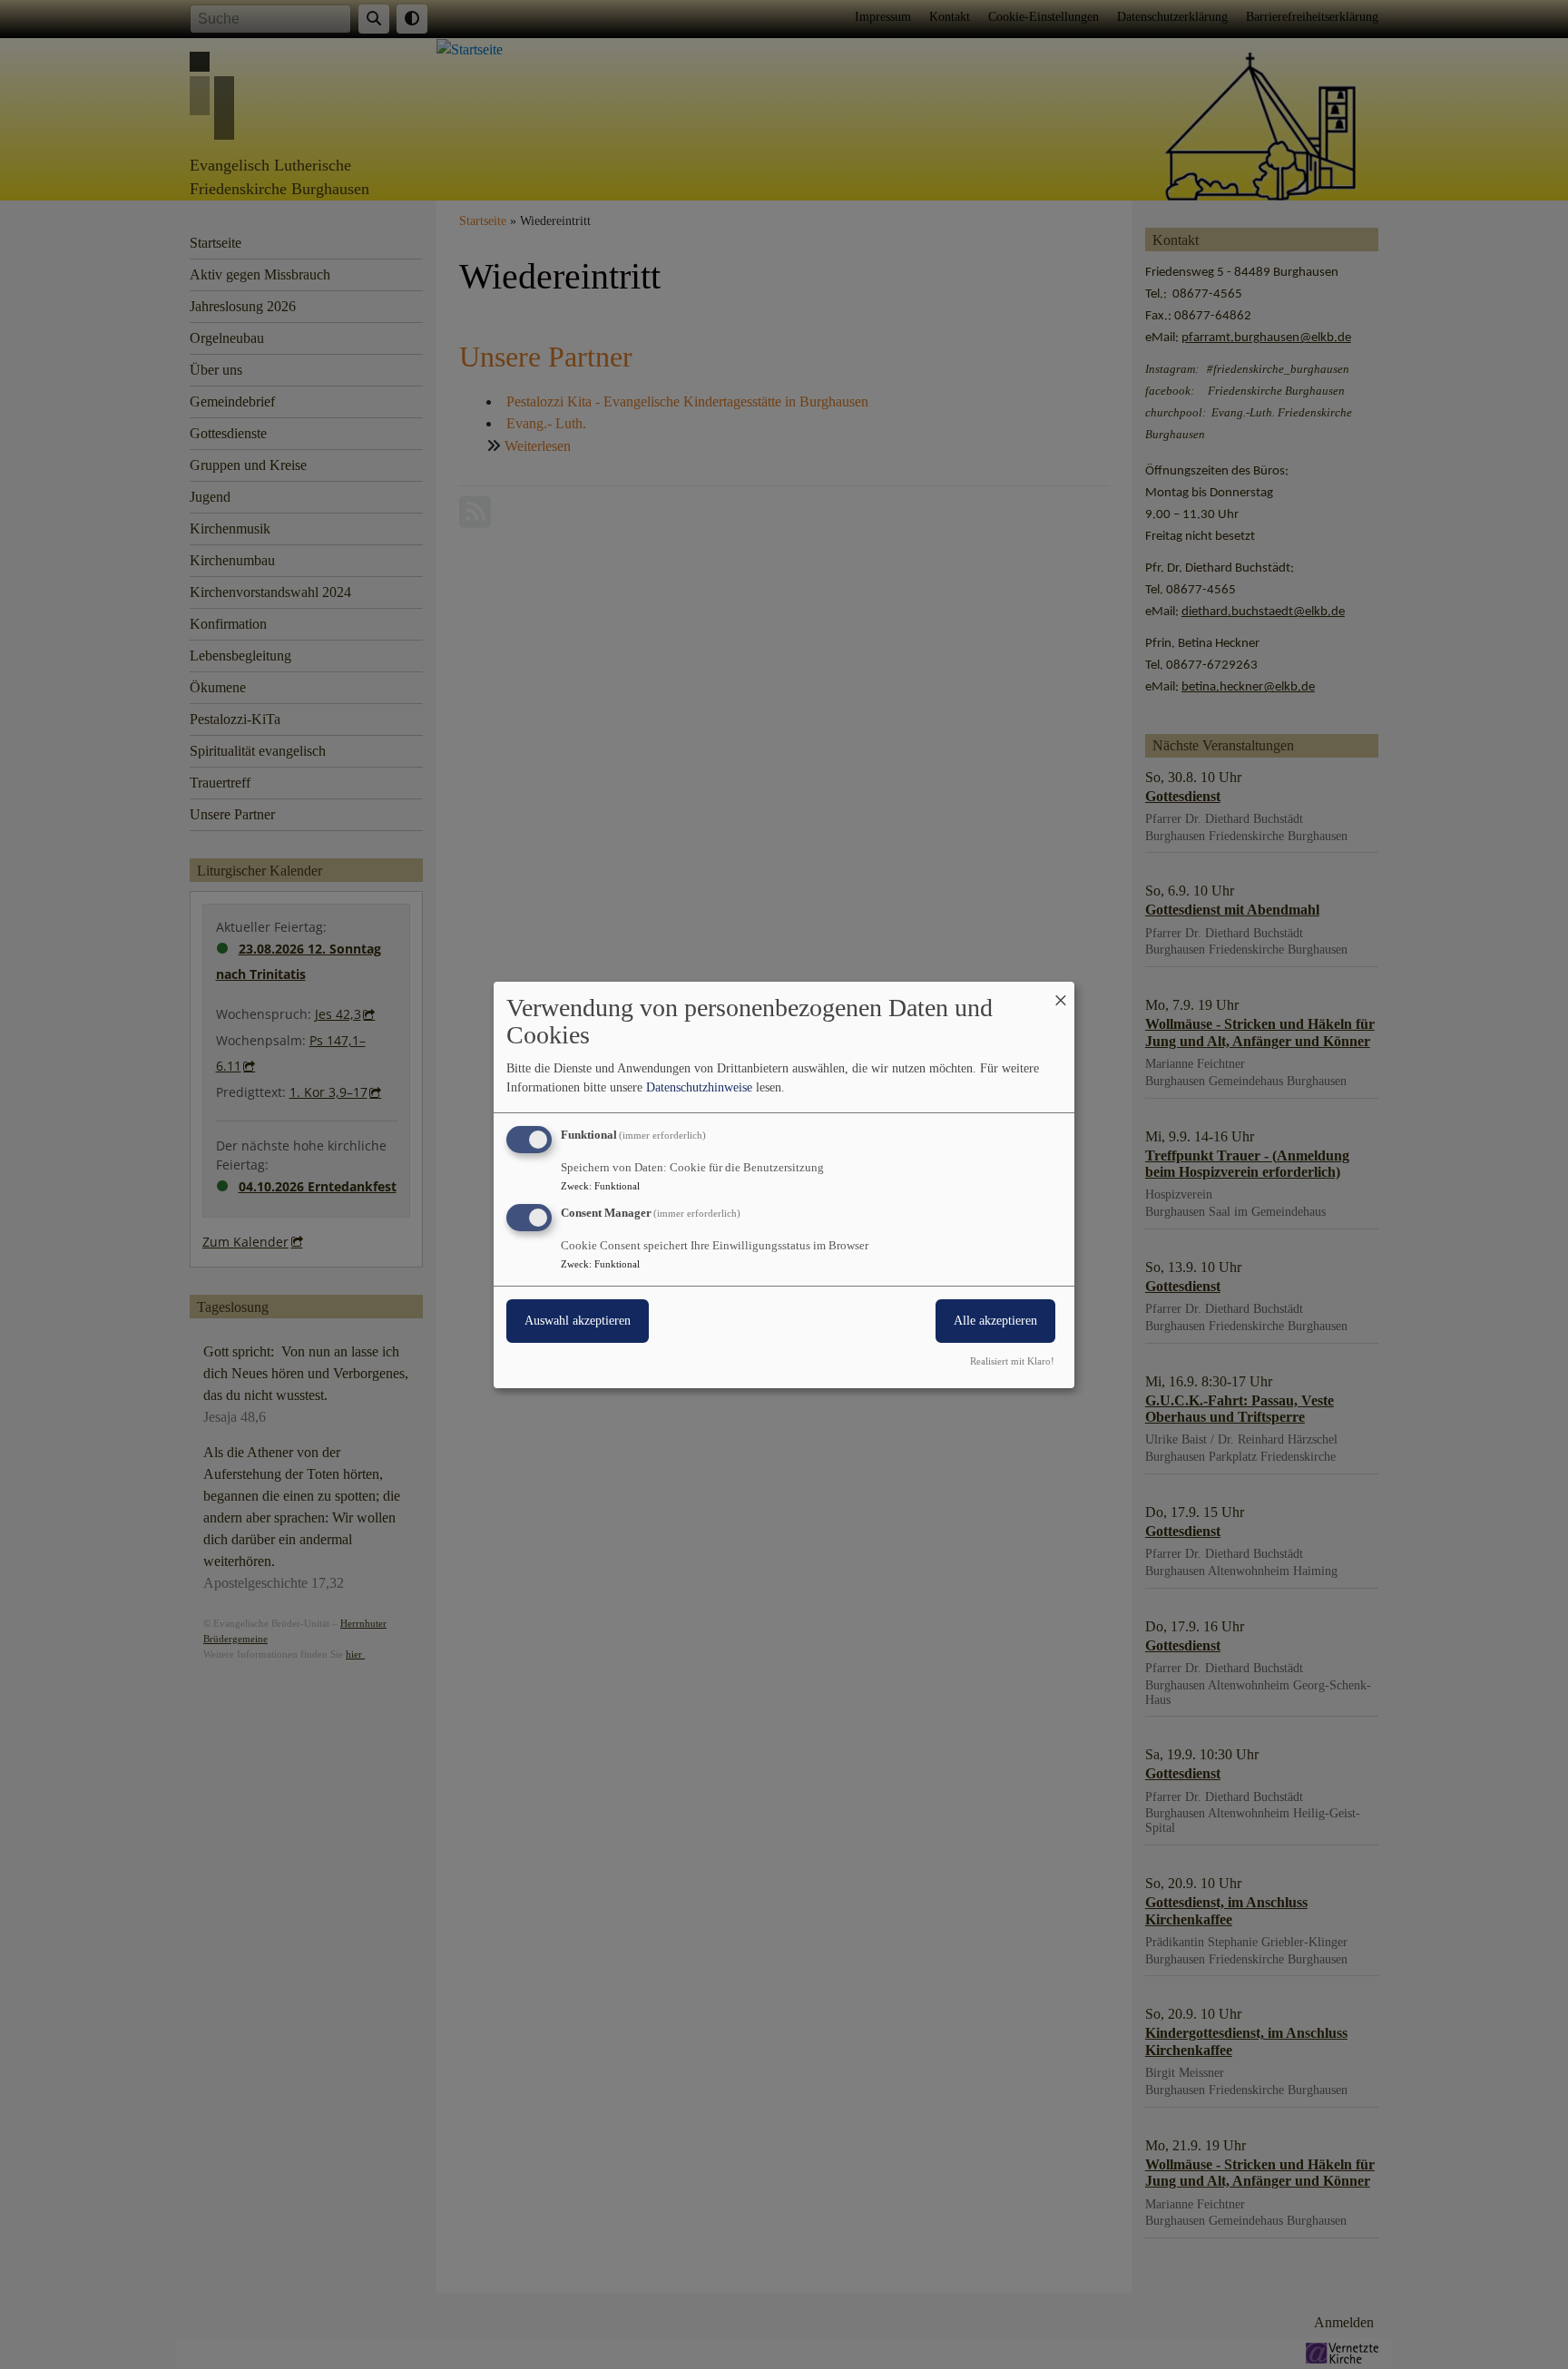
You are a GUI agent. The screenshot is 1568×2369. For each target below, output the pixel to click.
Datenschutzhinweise (699, 1087)
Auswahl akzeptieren (578, 1321)
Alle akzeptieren (995, 1321)
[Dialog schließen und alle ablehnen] (1061, 992)
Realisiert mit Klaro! (1012, 1361)
